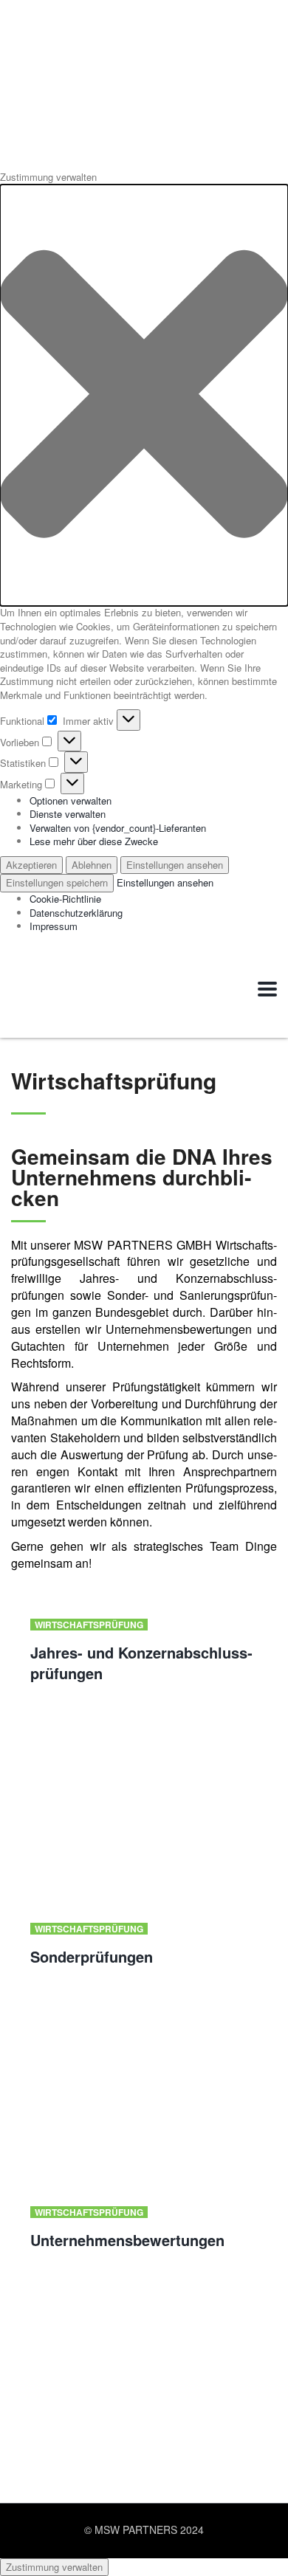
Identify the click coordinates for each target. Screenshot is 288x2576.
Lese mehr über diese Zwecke (94, 841)
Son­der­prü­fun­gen (92, 1956)
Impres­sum (54, 926)
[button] (144, 396)
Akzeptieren (31, 865)
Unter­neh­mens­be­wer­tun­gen (127, 2240)
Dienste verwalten (68, 814)
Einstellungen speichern (57, 882)
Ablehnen (92, 865)
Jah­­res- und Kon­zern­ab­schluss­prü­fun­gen (141, 1663)
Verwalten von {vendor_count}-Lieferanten (118, 828)
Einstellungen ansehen (175, 865)
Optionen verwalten (71, 800)
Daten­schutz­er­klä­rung (76, 913)
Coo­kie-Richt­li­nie (65, 899)
